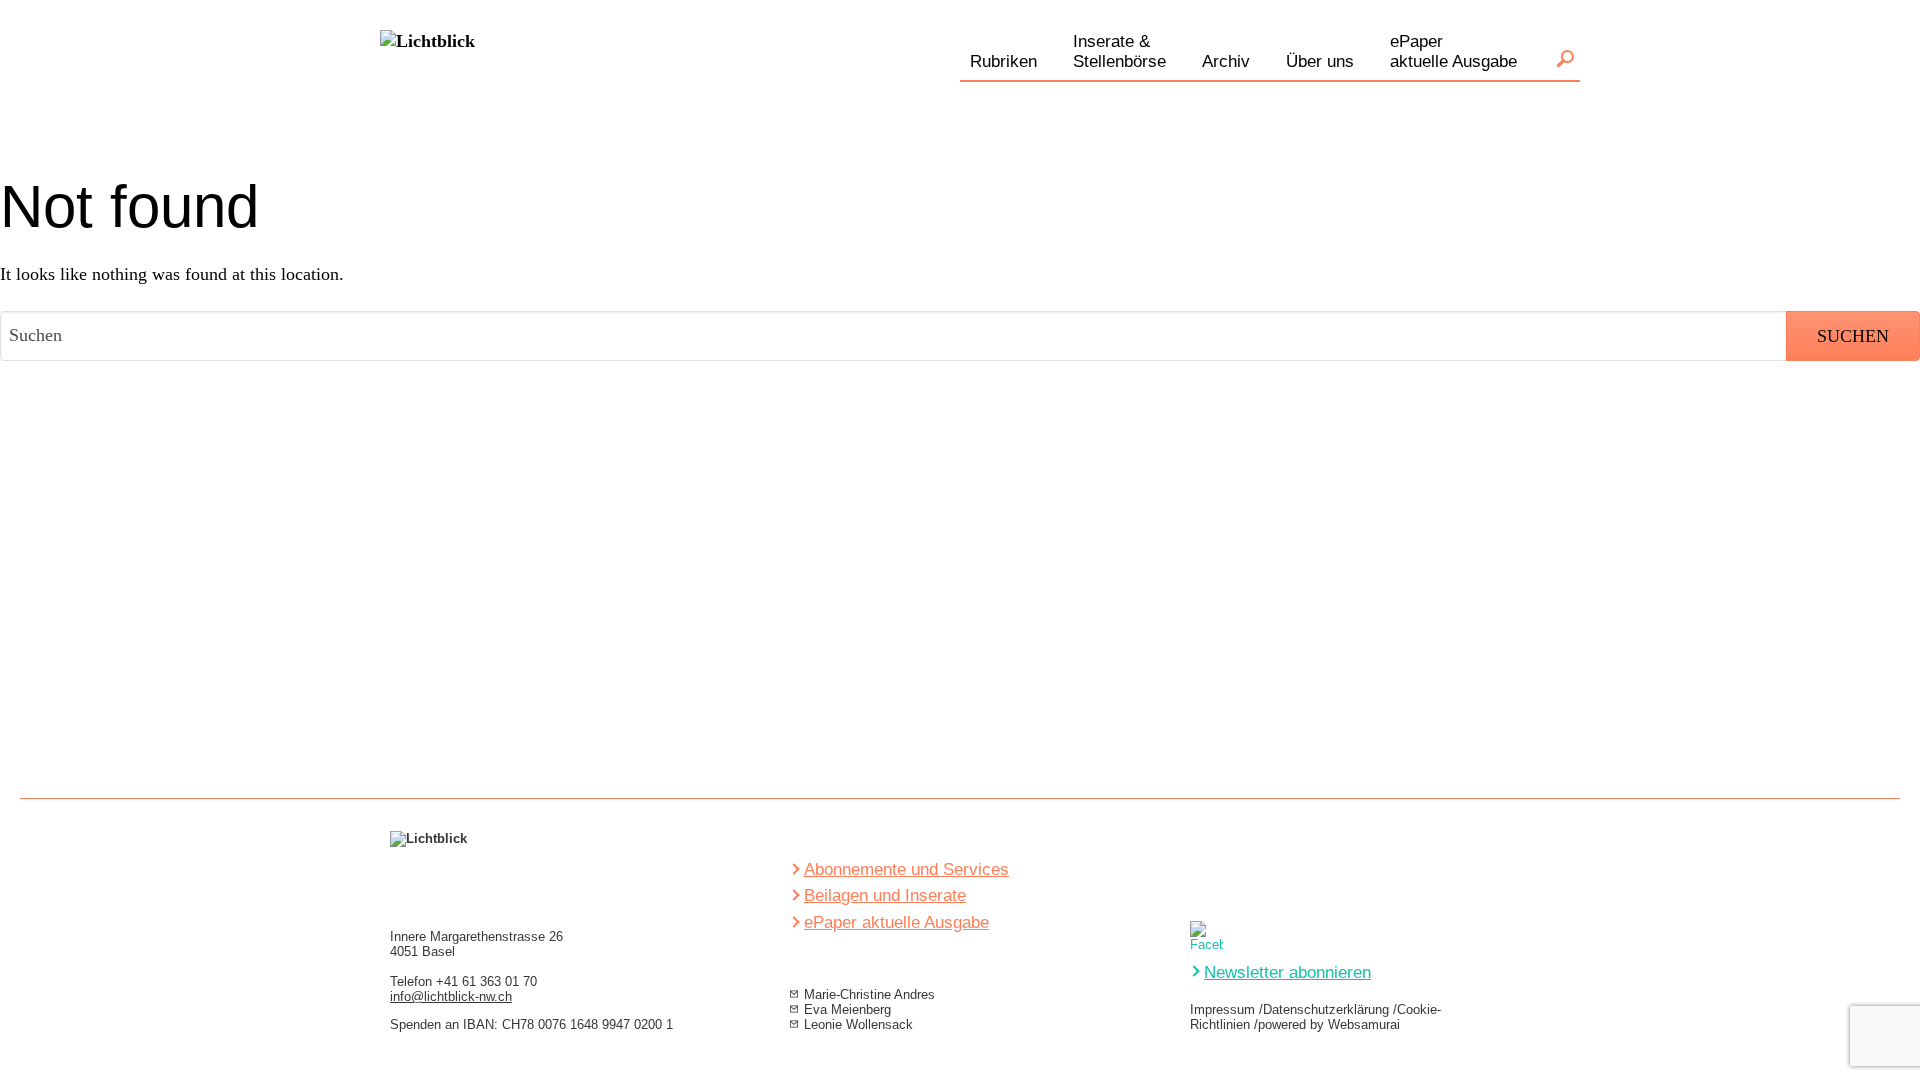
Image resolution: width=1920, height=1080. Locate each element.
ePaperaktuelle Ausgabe (1453, 51)
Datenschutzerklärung (1326, 1009)
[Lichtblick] (427, 84)
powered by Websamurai (1329, 1024)
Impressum (1222, 1009)
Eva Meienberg (847, 1009)
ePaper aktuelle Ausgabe (896, 922)
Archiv (1226, 61)
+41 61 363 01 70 (486, 981)
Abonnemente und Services (906, 869)
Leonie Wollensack (858, 1024)
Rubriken (1003, 61)
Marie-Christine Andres (869, 994)
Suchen (1565, 59)
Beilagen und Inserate (885, 895)
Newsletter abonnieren (1287, 972)
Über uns (1320, 61)
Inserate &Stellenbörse (1119, 51)
